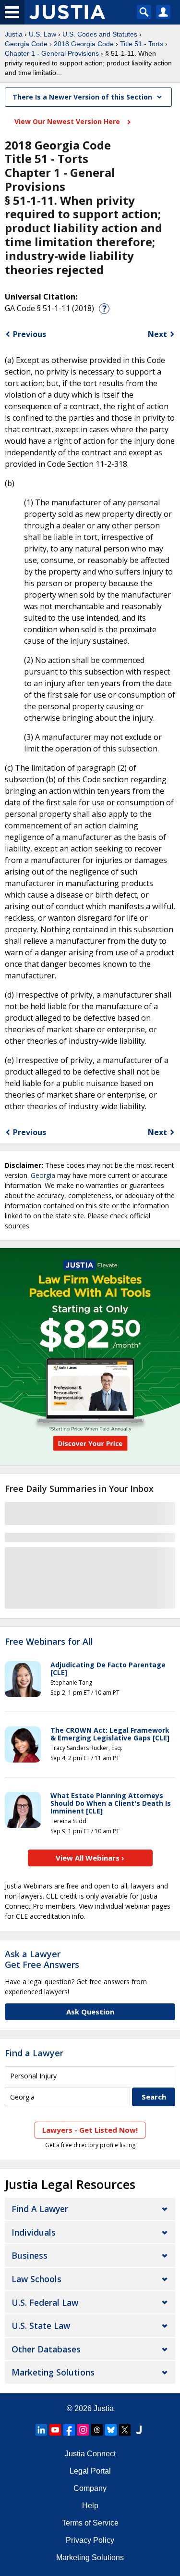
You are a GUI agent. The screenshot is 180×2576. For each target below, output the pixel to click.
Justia (14, 34)
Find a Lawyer (34, 2053)
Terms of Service (90, 2523)
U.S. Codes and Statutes (100, 34)
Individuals (34, 2232)
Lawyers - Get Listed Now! (90, 2130)
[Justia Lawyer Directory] (139, 2430)
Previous (30, 334)
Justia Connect (90, 2454)
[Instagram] (83, 2430)
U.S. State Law (41, 2326)
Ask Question (90, 2012)
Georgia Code (26, 44)
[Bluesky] (111, 2430)
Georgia (43, 1175)
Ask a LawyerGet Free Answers (42, 1959)
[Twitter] (125, 2430)
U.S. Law (42, 34)
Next (157, 334)
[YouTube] (55, 2430)
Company (90, 2488)
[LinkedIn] (41, 2430)
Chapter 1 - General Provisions (52, 53)
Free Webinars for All (49, 1642)
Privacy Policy (90, 2540)
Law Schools (36, 2279)
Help (90, 2506)
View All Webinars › (90, 1858)
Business (30, 2255)
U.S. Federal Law (45, 2302)
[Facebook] (69, 2430)
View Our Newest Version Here (68, 121)
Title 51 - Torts (142, 44)
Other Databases (46, 2349)
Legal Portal (90, 2471)
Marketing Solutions (53, 2372)
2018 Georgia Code (84, 44)
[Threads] (97, 2430)
